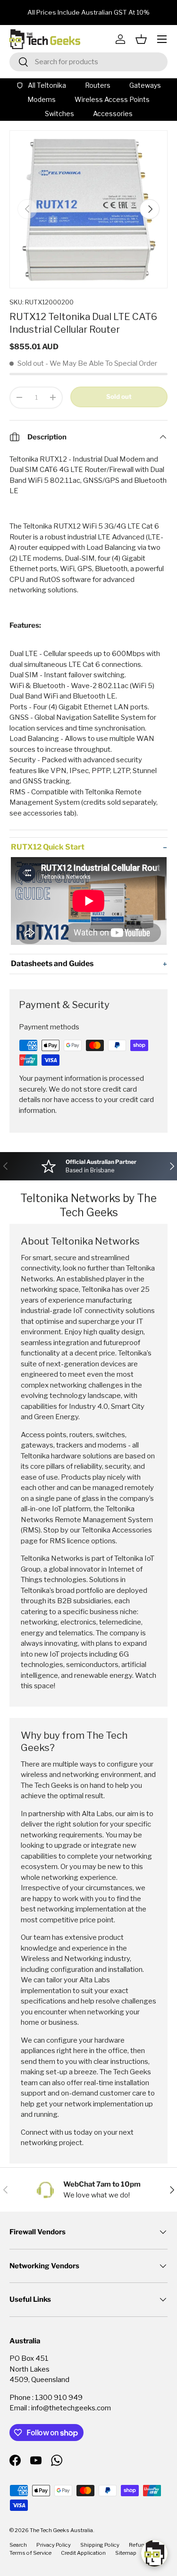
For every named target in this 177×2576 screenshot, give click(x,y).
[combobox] (88, 62)
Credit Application (83, 2553)
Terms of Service (30, 2553)
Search (18, 2545)
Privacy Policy (54, 2545)
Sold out (119, 396)
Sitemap (126, 2553)
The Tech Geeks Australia (61, 2530)
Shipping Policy (100, 2545)
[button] (141, 39)
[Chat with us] (154, 2553)
